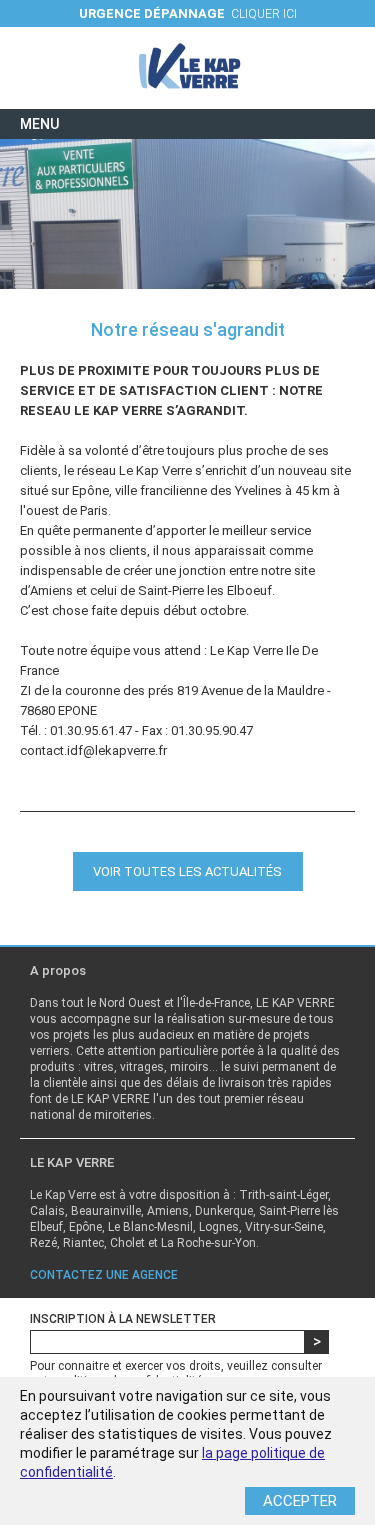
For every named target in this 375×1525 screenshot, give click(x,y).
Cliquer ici (188, 13)
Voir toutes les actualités (187, 871)
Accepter (300, 1501)
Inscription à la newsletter (123, 1319)
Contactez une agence (104, 1275)
